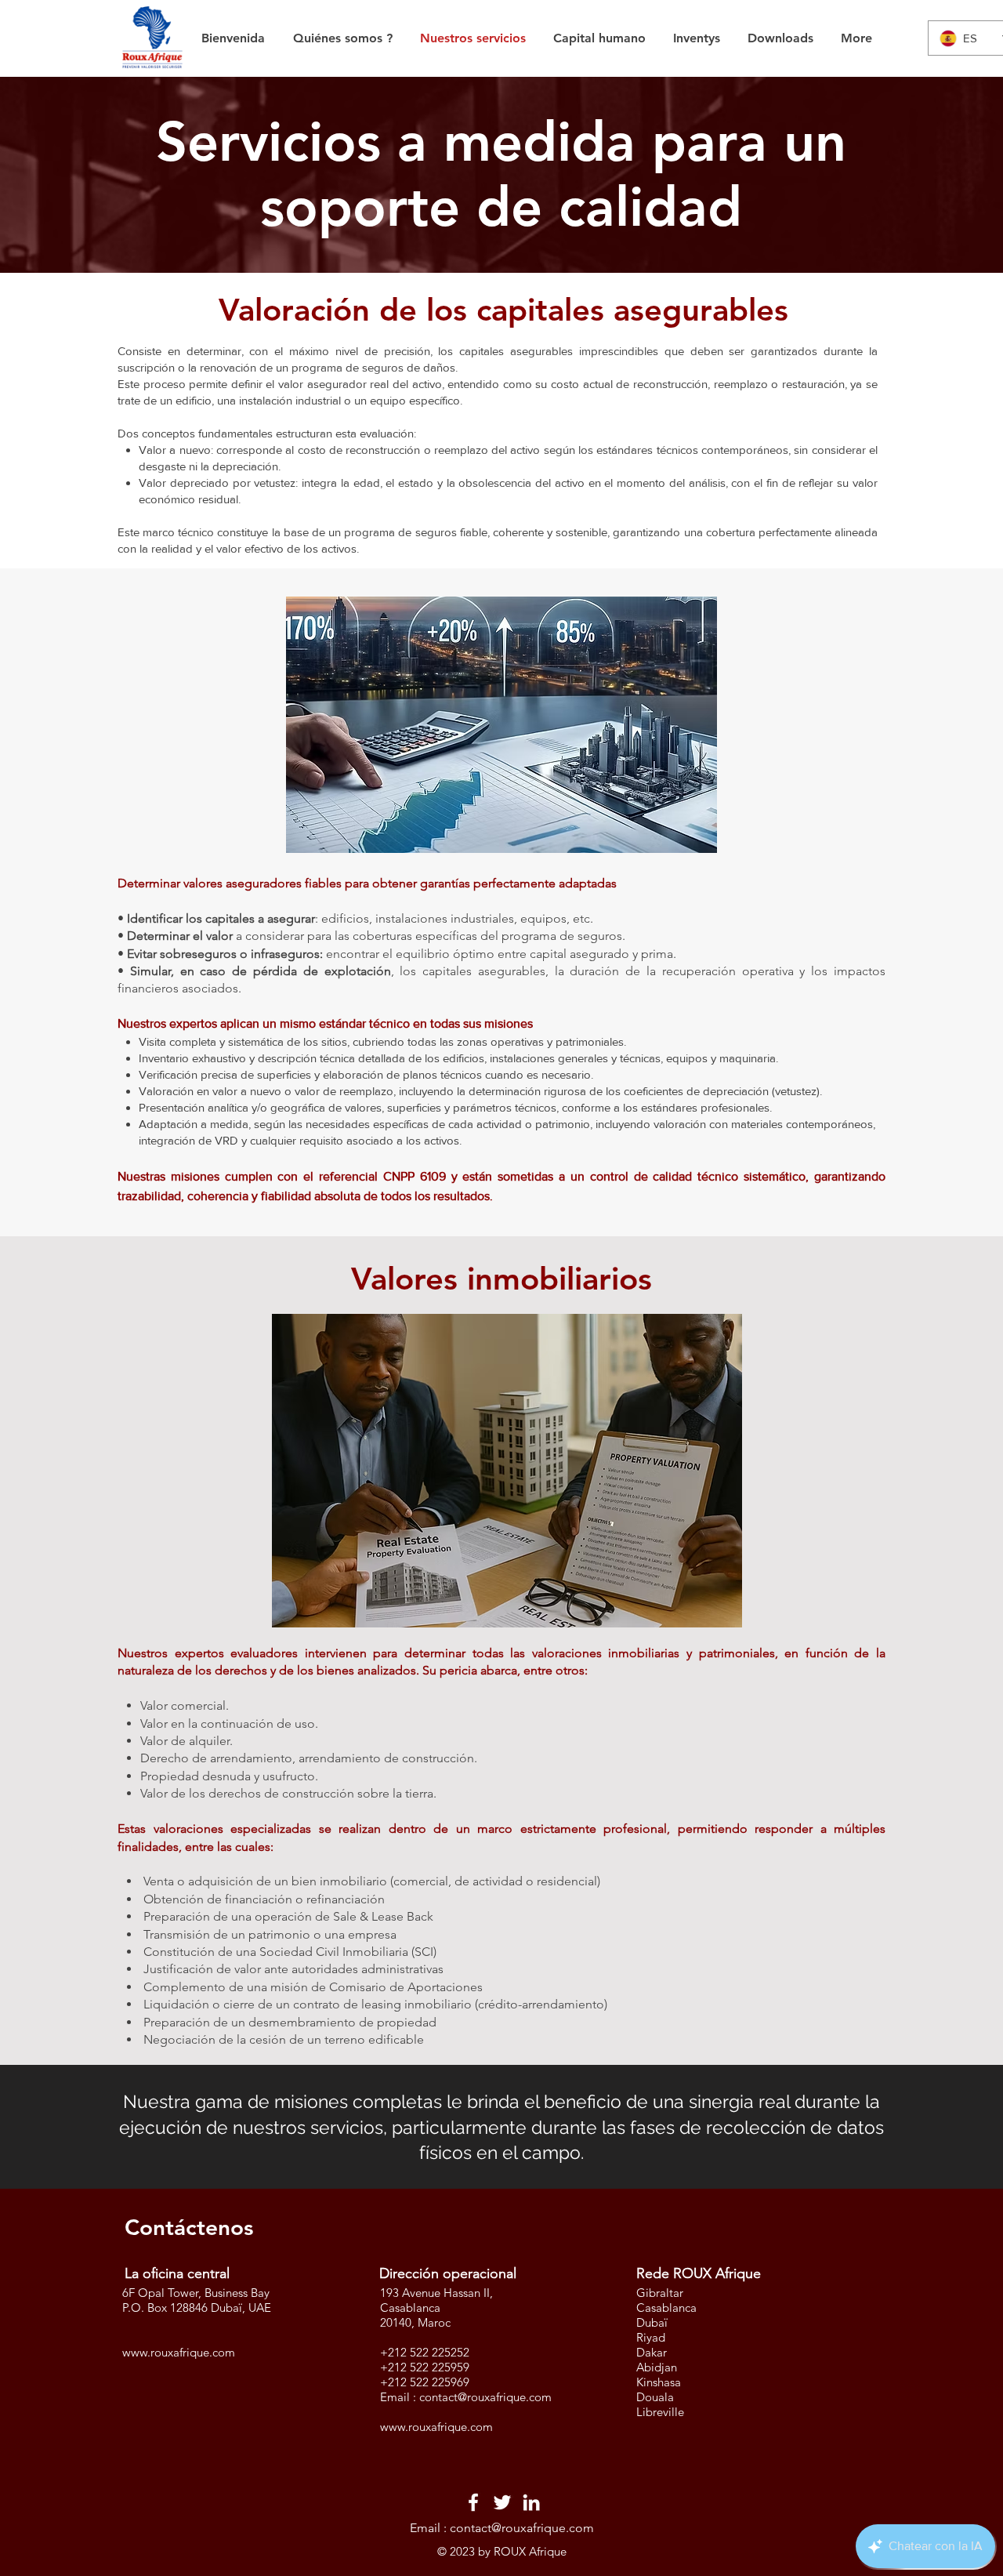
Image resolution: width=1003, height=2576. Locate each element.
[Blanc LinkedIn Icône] (531, 2502)
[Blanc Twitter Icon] (502, 2502)
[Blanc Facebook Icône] (473, 2502)
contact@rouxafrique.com (485, 2397)
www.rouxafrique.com (179, 2352)
